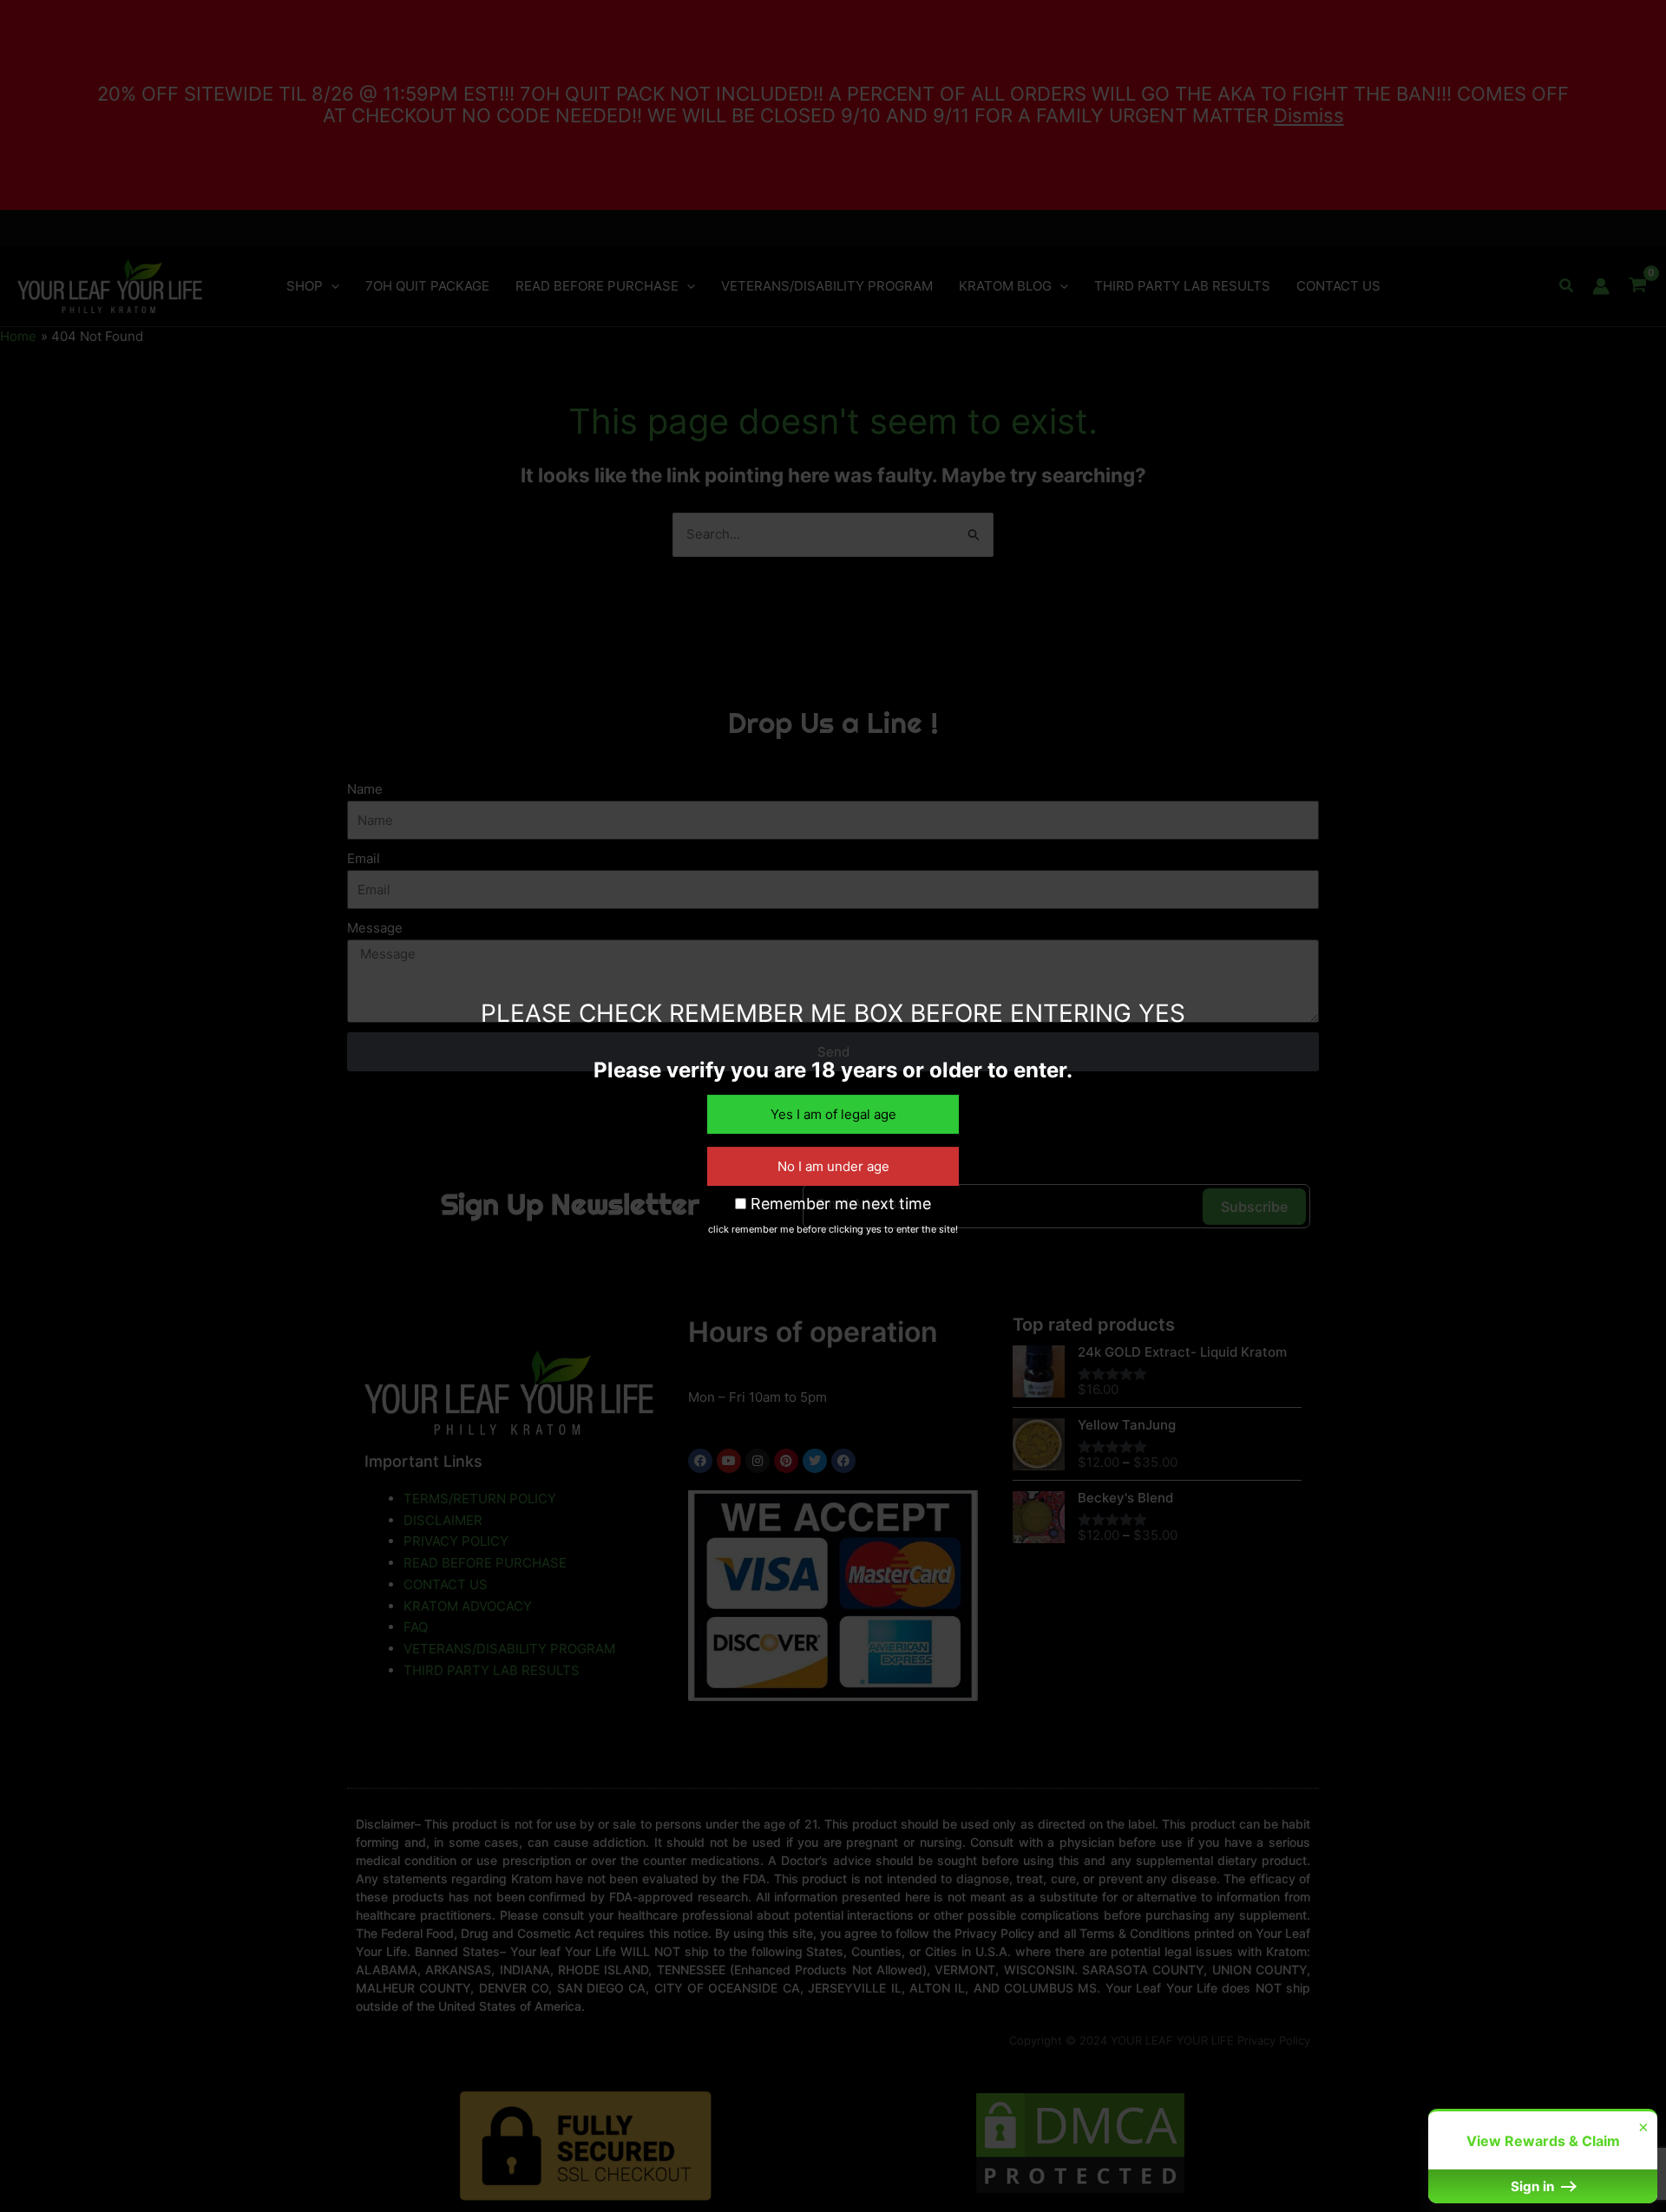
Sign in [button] (1534, 2186)
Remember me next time (839, 1204)
